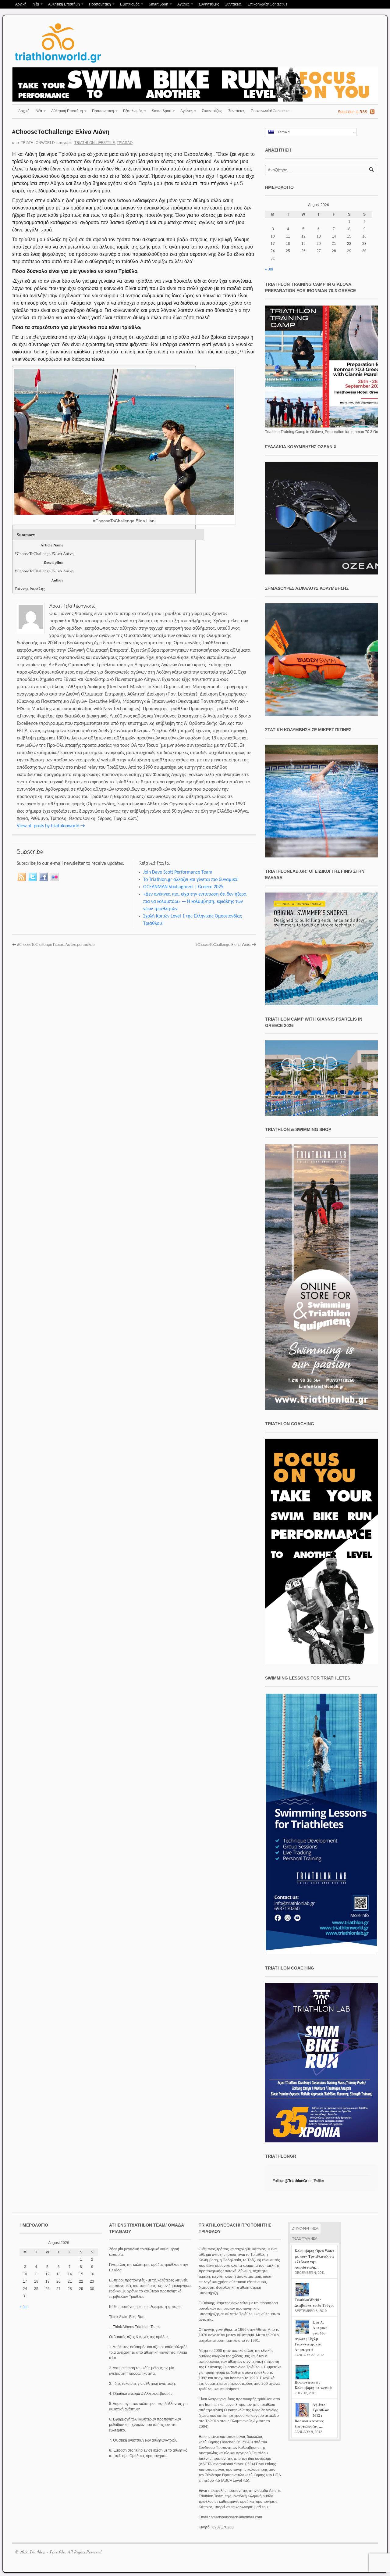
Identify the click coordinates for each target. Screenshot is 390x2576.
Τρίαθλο (125, 143)
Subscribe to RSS (353, 112)
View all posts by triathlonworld (51, 826)
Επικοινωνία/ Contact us (268, 4)
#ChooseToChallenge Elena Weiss (226, 945)
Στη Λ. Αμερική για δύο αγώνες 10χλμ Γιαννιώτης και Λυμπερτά (311, 2336)
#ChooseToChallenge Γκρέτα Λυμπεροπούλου (53, 945)
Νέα (34, 5)
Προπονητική (98, 5)
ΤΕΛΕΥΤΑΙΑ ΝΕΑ (305, 2238)
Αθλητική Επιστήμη (62, 5)
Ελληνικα (282, 132)
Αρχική (21, 4)
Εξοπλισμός (128, 5)
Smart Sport (157, 5)
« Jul (269, 269)
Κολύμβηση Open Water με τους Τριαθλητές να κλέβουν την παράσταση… (314, 2259)
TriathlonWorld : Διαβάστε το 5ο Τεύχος (314, 2303)
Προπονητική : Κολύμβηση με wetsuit (313, 2385)
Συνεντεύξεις (209, 4)
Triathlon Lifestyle (95, 143)
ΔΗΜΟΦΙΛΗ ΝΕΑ (305, 2228)
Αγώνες (182, 5)
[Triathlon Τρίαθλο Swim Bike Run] (58, 64)
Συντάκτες (233, 4)
